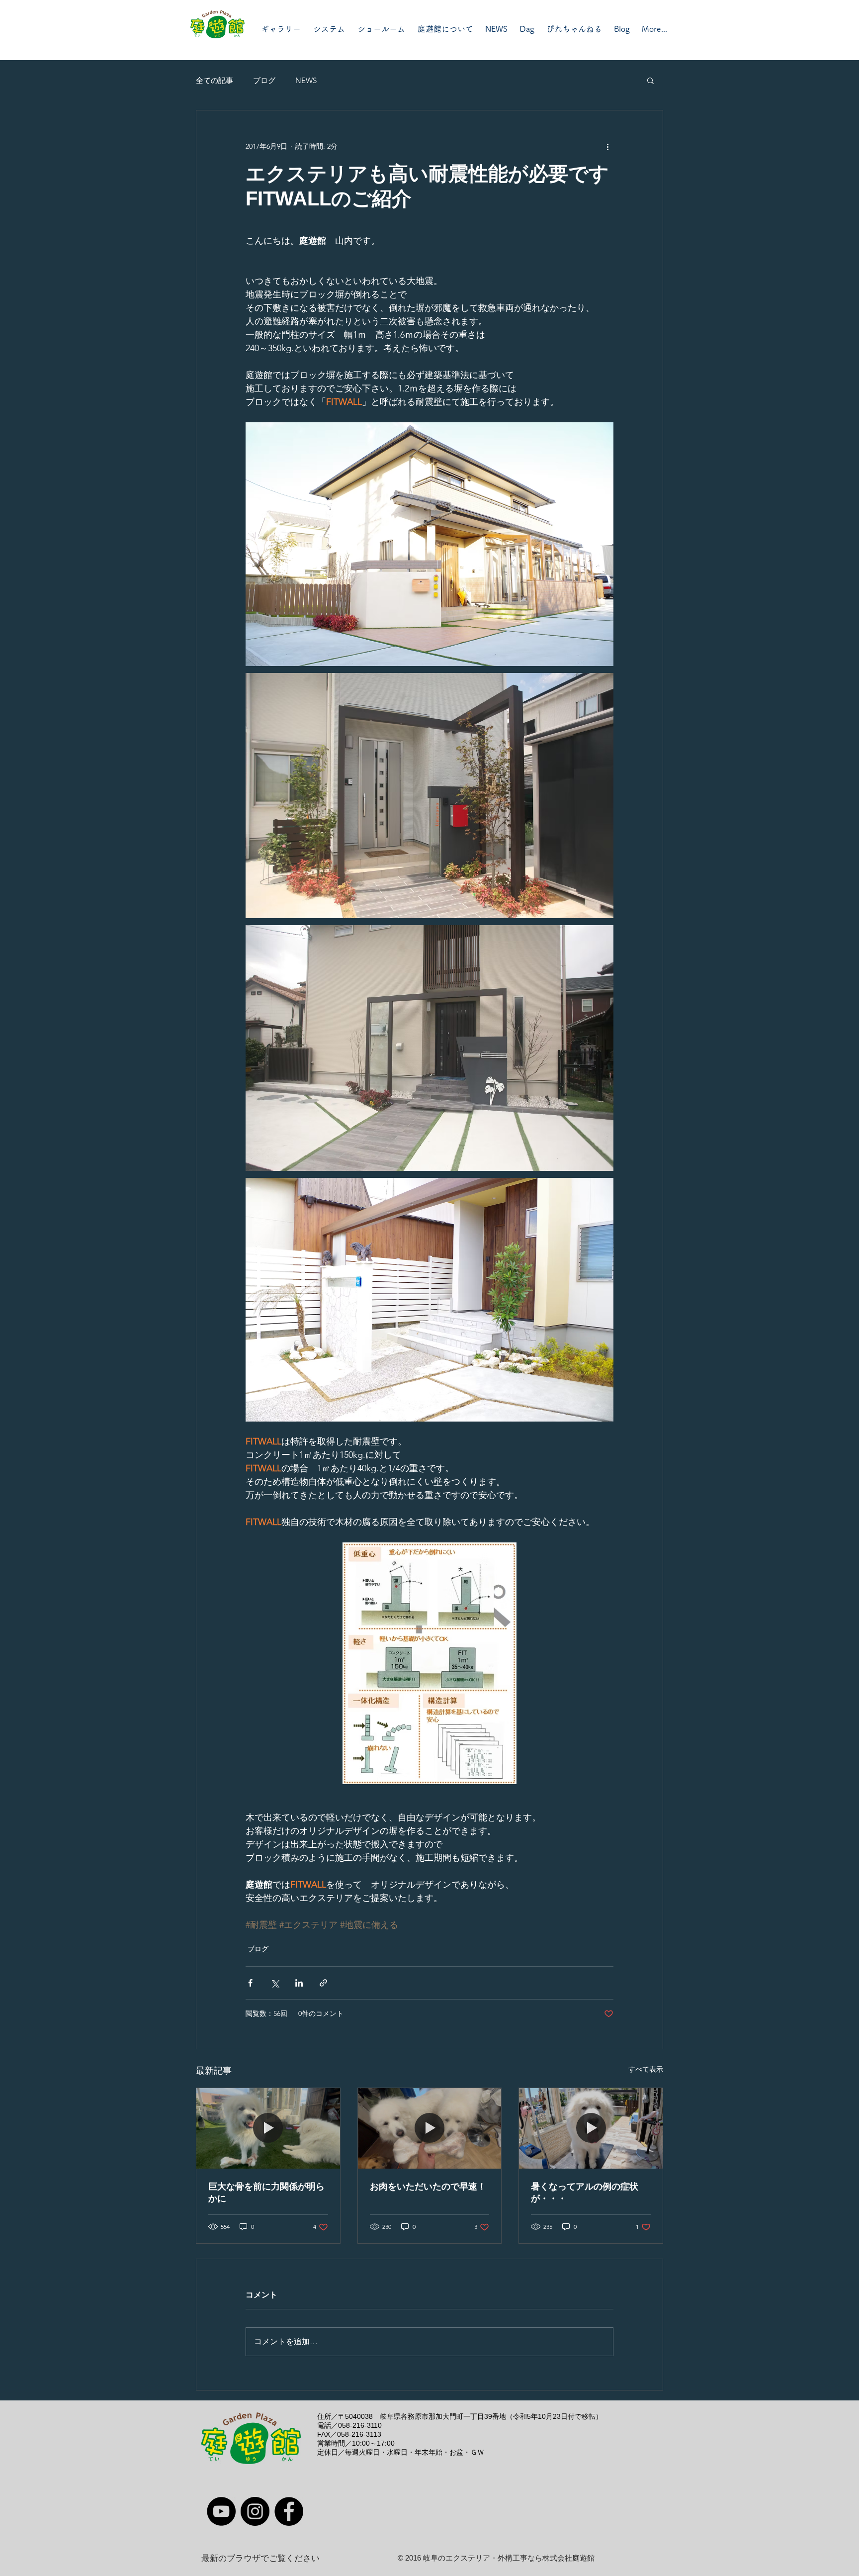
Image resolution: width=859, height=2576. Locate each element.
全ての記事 (215, 80)
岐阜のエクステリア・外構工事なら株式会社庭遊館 (509, 2558)
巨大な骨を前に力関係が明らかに (266, 2193)
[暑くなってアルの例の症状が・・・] (591, 2128)
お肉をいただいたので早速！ (428, 2187)
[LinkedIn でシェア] (299, 1983)
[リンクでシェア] (323, 1983)
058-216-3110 (360, 2425)
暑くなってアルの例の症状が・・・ (585, 2193)
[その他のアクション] (607, 146)
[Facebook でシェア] (250, 1983)
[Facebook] (289, 2511)
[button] (650, 80)
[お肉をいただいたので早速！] (430, 2128)
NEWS (306, 80)
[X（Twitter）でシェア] (275, 1983)
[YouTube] (221, 2511)
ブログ (264, 80)
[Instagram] (255, 2511)
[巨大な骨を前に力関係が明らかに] (268, 2128)
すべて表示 (646, 2069)
